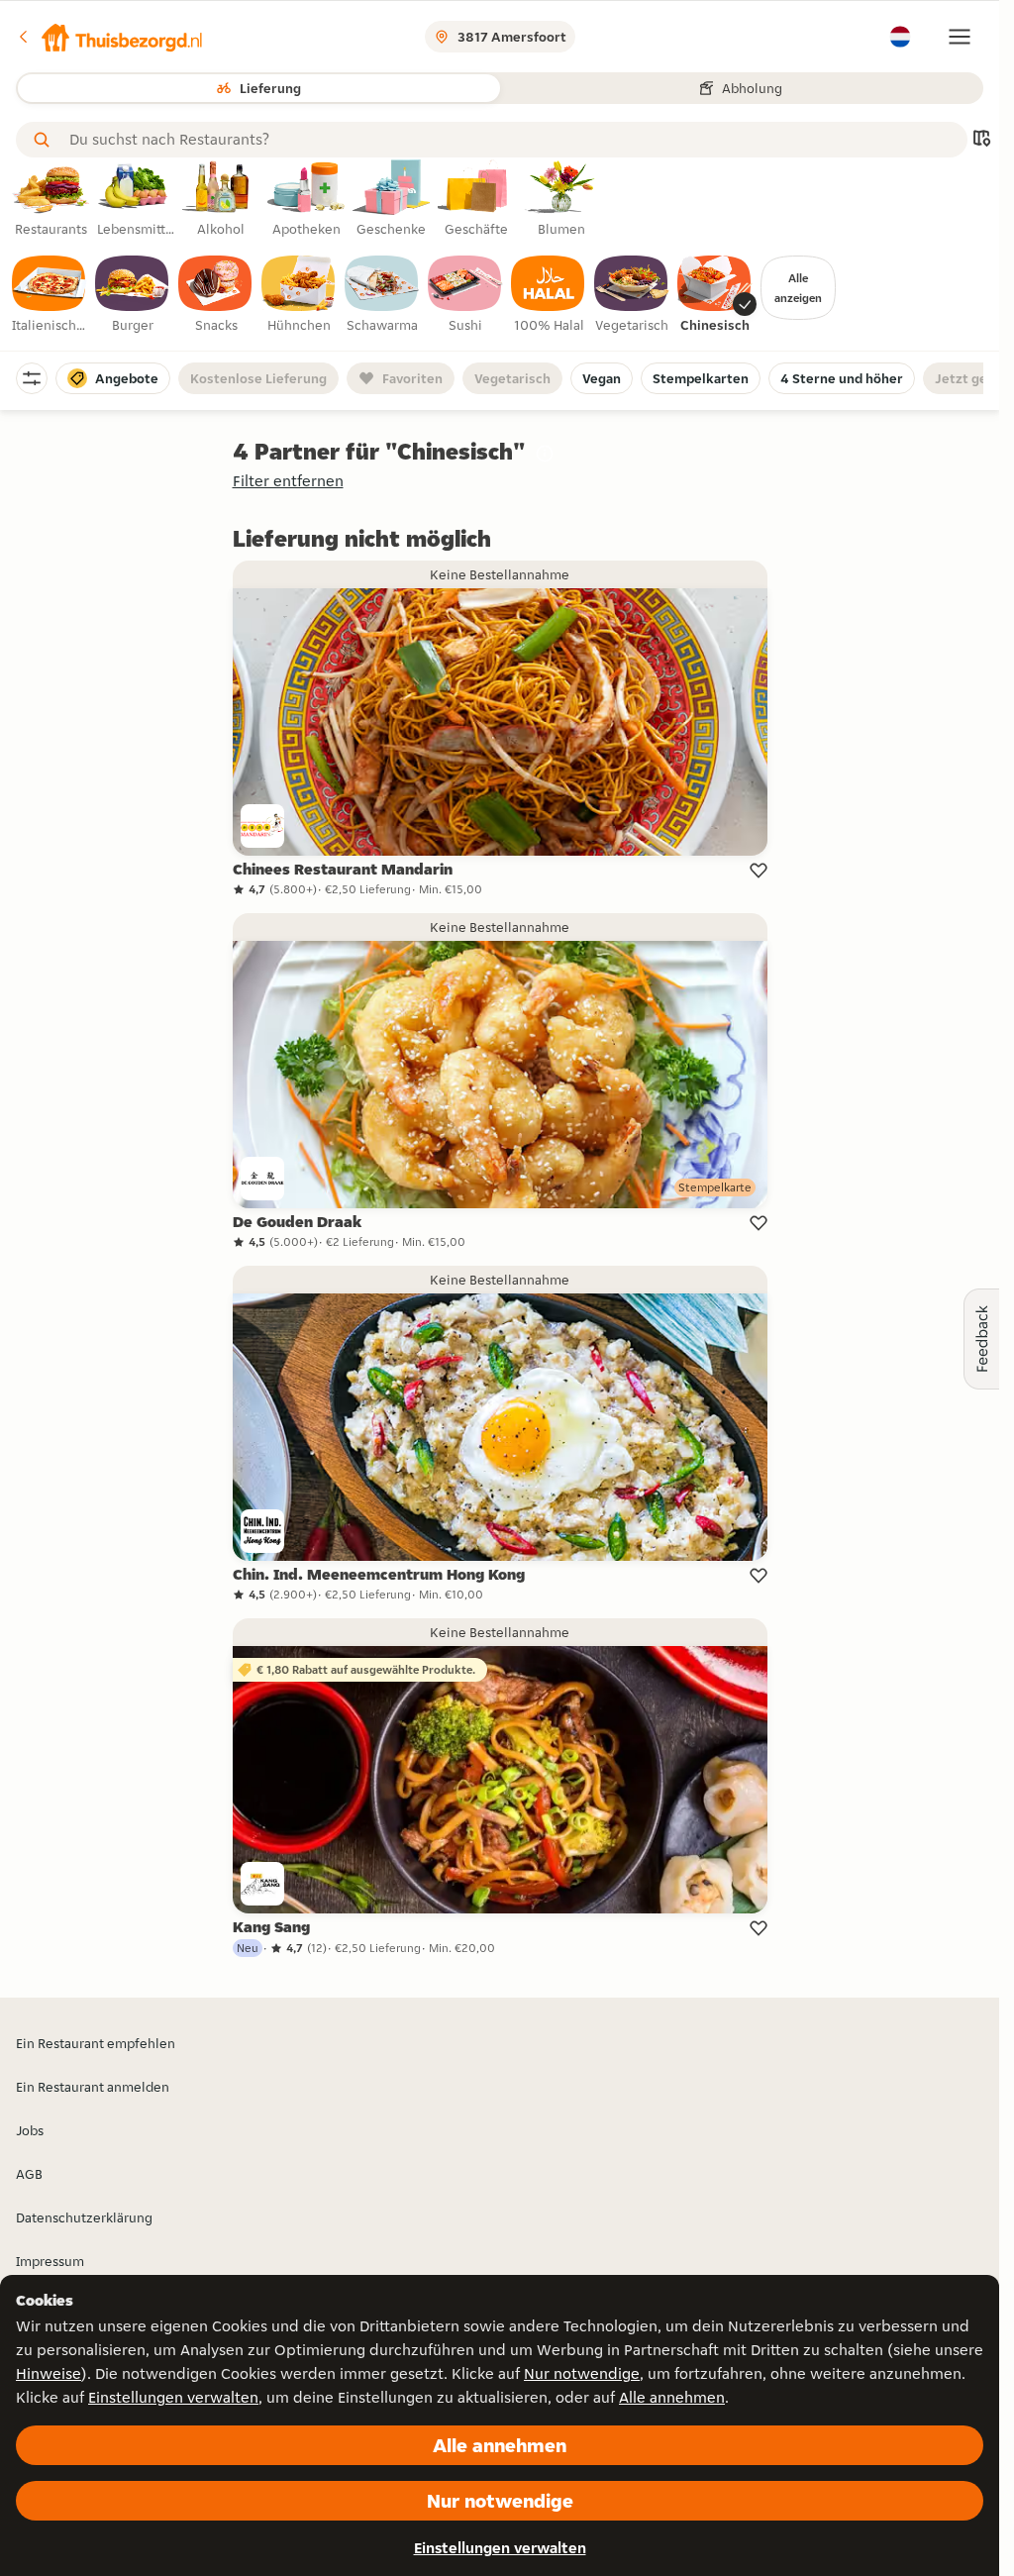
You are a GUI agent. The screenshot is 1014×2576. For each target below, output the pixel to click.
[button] (110, 37)
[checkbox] (50, 295)
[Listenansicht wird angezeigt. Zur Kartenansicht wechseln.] (981, 140)
